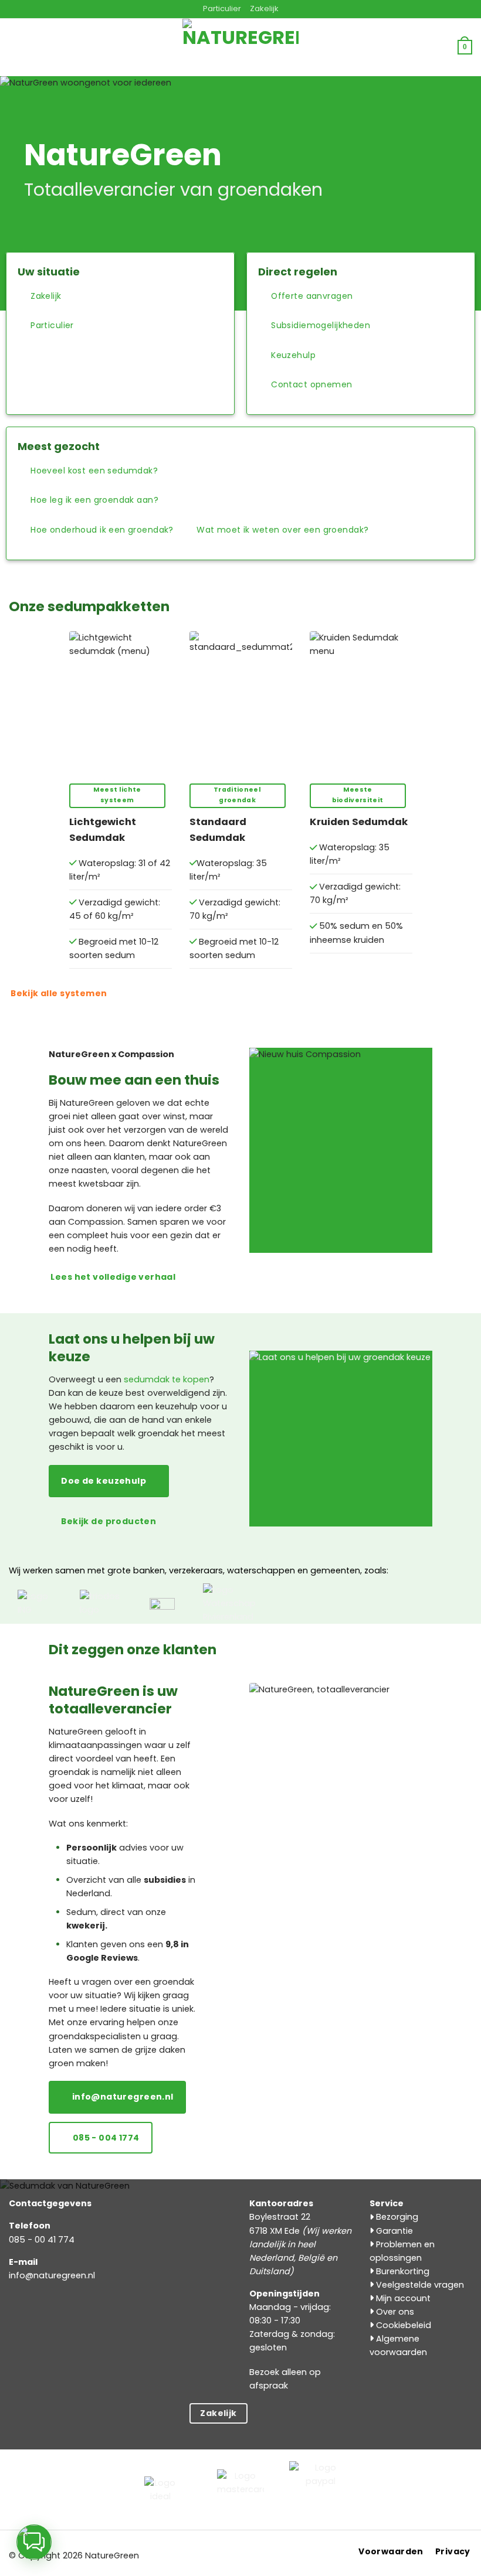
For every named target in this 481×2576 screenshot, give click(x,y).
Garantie (393, 2231)
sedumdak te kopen (167, 1379)
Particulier (222, 8)
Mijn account (402, 2298)
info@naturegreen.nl (52, 2275)
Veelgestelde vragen (419, 2285)
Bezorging (396, 2217)
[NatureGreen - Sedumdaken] (240, 54)
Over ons (394, 2312)
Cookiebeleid (402, 2325)
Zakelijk (264, 8)
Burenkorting (402, 2271)
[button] (91, 47)
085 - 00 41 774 (42, 2240)
